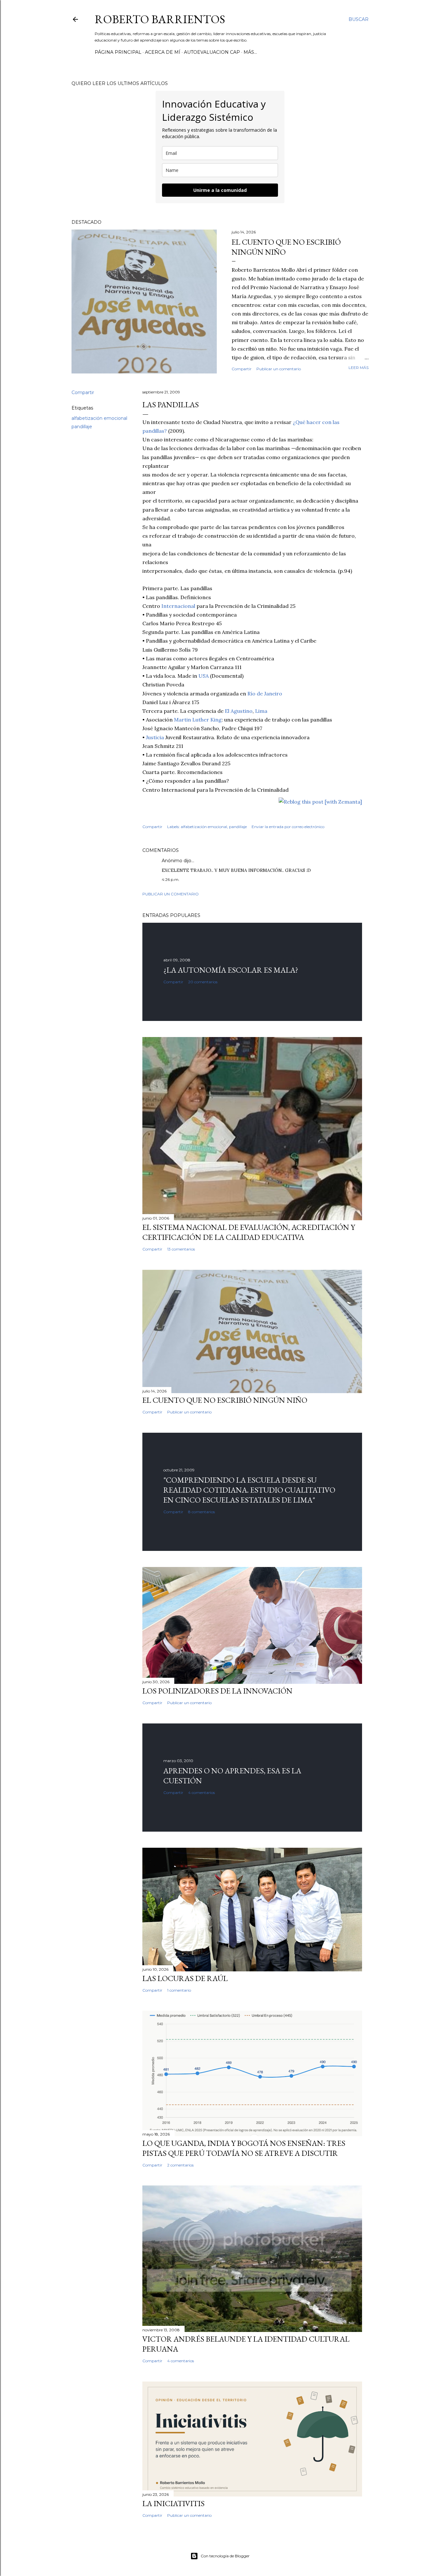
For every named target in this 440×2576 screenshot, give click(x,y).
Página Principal (118, 52)
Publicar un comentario (279, 369)
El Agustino (239, 711)
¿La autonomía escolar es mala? (231, 970)
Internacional (178, 606)
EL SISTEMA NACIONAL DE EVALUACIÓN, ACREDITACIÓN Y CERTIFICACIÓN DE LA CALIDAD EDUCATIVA (249, 1232)
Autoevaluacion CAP (212, 52)
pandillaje (82, 427)
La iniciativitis (173, 2503)
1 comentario (179, 1990)
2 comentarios (180, 2165)
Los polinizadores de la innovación (217, 1691)
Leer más (359, 368)
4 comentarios (201, 1793)
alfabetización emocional (99, 418)
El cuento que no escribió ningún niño (225, 1400)
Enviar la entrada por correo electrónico (288, 827)
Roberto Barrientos (160, 19)
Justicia (155, 737)
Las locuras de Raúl (185, 1978)
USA (204, 676)
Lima (261, 711)
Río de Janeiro (265, 694)
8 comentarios (201, 1512)
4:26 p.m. (171, 879)
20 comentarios (203, 982)
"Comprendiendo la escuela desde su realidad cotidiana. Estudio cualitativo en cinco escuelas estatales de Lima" (249, 1490)
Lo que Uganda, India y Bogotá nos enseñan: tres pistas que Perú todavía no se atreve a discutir (244, 2148)
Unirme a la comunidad (220, 190)
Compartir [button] (242, 369)
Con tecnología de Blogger (225, 2556)
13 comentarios (181, 1249)
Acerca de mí (163, 52)
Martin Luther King (198, 720)
